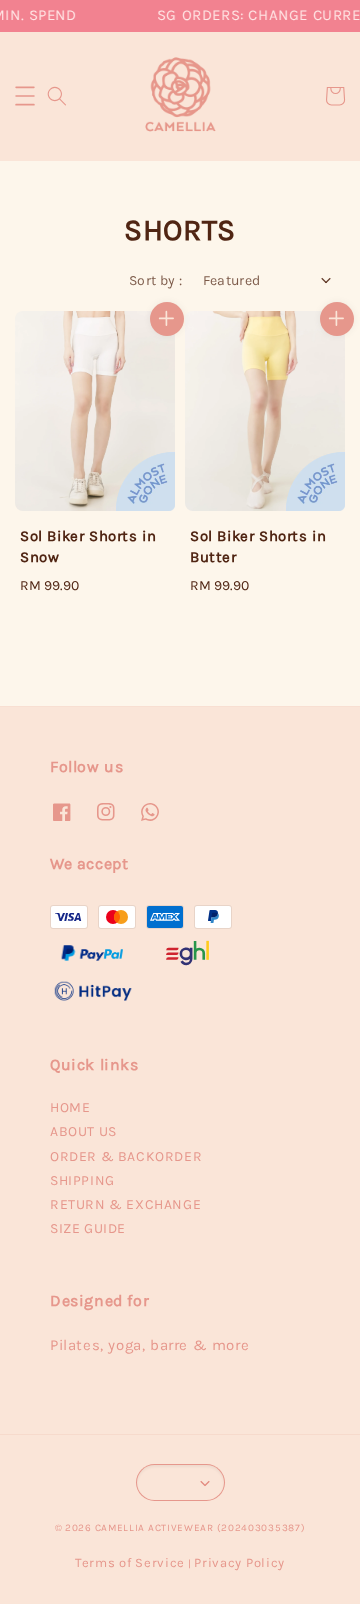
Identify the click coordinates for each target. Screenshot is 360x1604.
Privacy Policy (239, 1562)
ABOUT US (83, 1131)
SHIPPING (82, 1180)
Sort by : (156, 280)
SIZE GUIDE (88, 1228)
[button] (25, 96)
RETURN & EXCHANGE (125, 1204)
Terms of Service (130, 1562)
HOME (70, 1107)
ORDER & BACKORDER (126, 1156)
